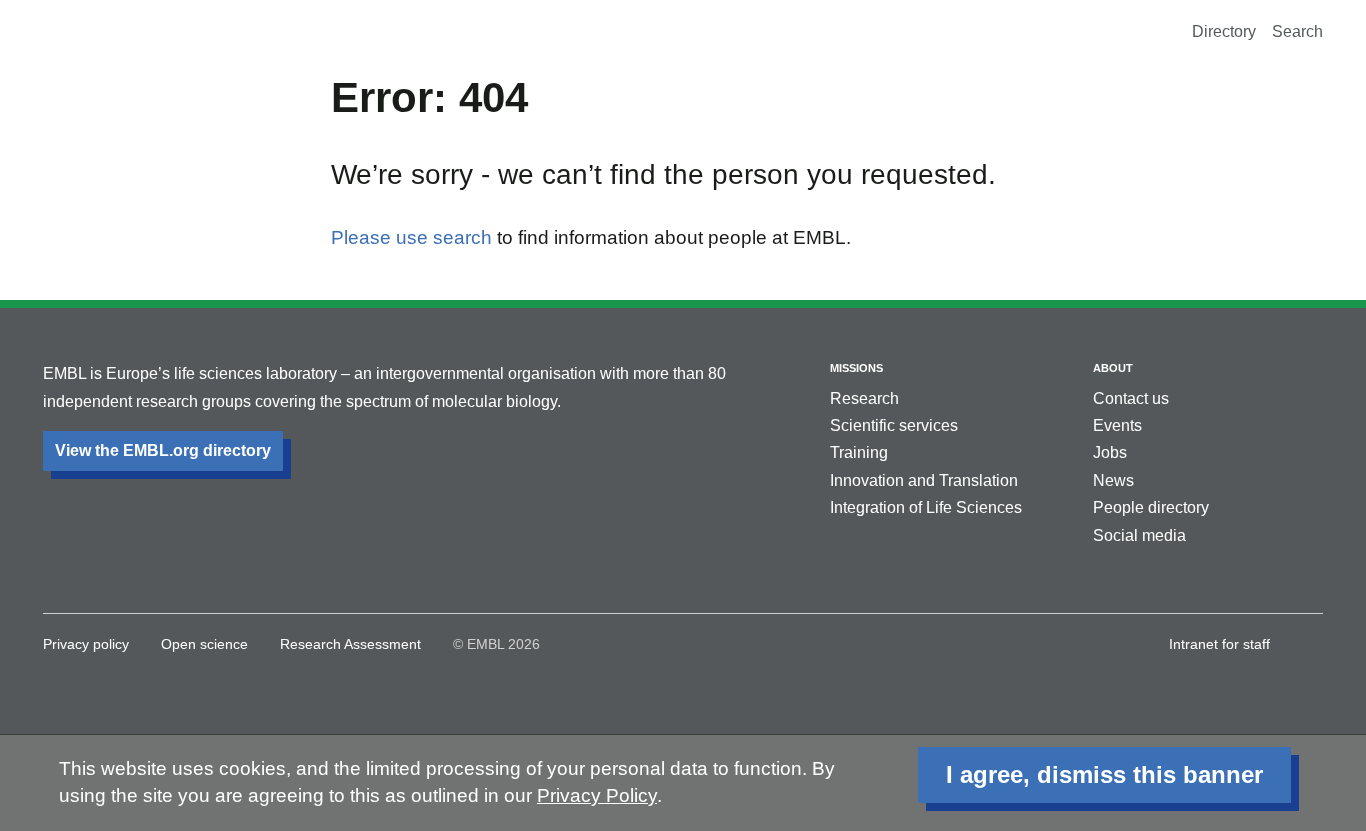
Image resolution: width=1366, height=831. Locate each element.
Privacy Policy (597, 795)
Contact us (1131, 398)
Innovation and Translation (924, 480)
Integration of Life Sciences (926, 507)
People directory (1151, 507)
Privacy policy (86, 644)
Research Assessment (350, 644)
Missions (856, 368)
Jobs (1110, 452)
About (1113, 368)
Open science (204, 644)
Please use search (411, 237)
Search (1297, 31)
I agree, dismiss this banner (1104, 774)
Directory (1224, 31)
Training (859, 452)
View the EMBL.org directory (163, 450)
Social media (1139, 535)
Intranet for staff (1219, 644)
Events (1117, 425)
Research (864, 398)
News (1113, 480)
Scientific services (894, 425)
